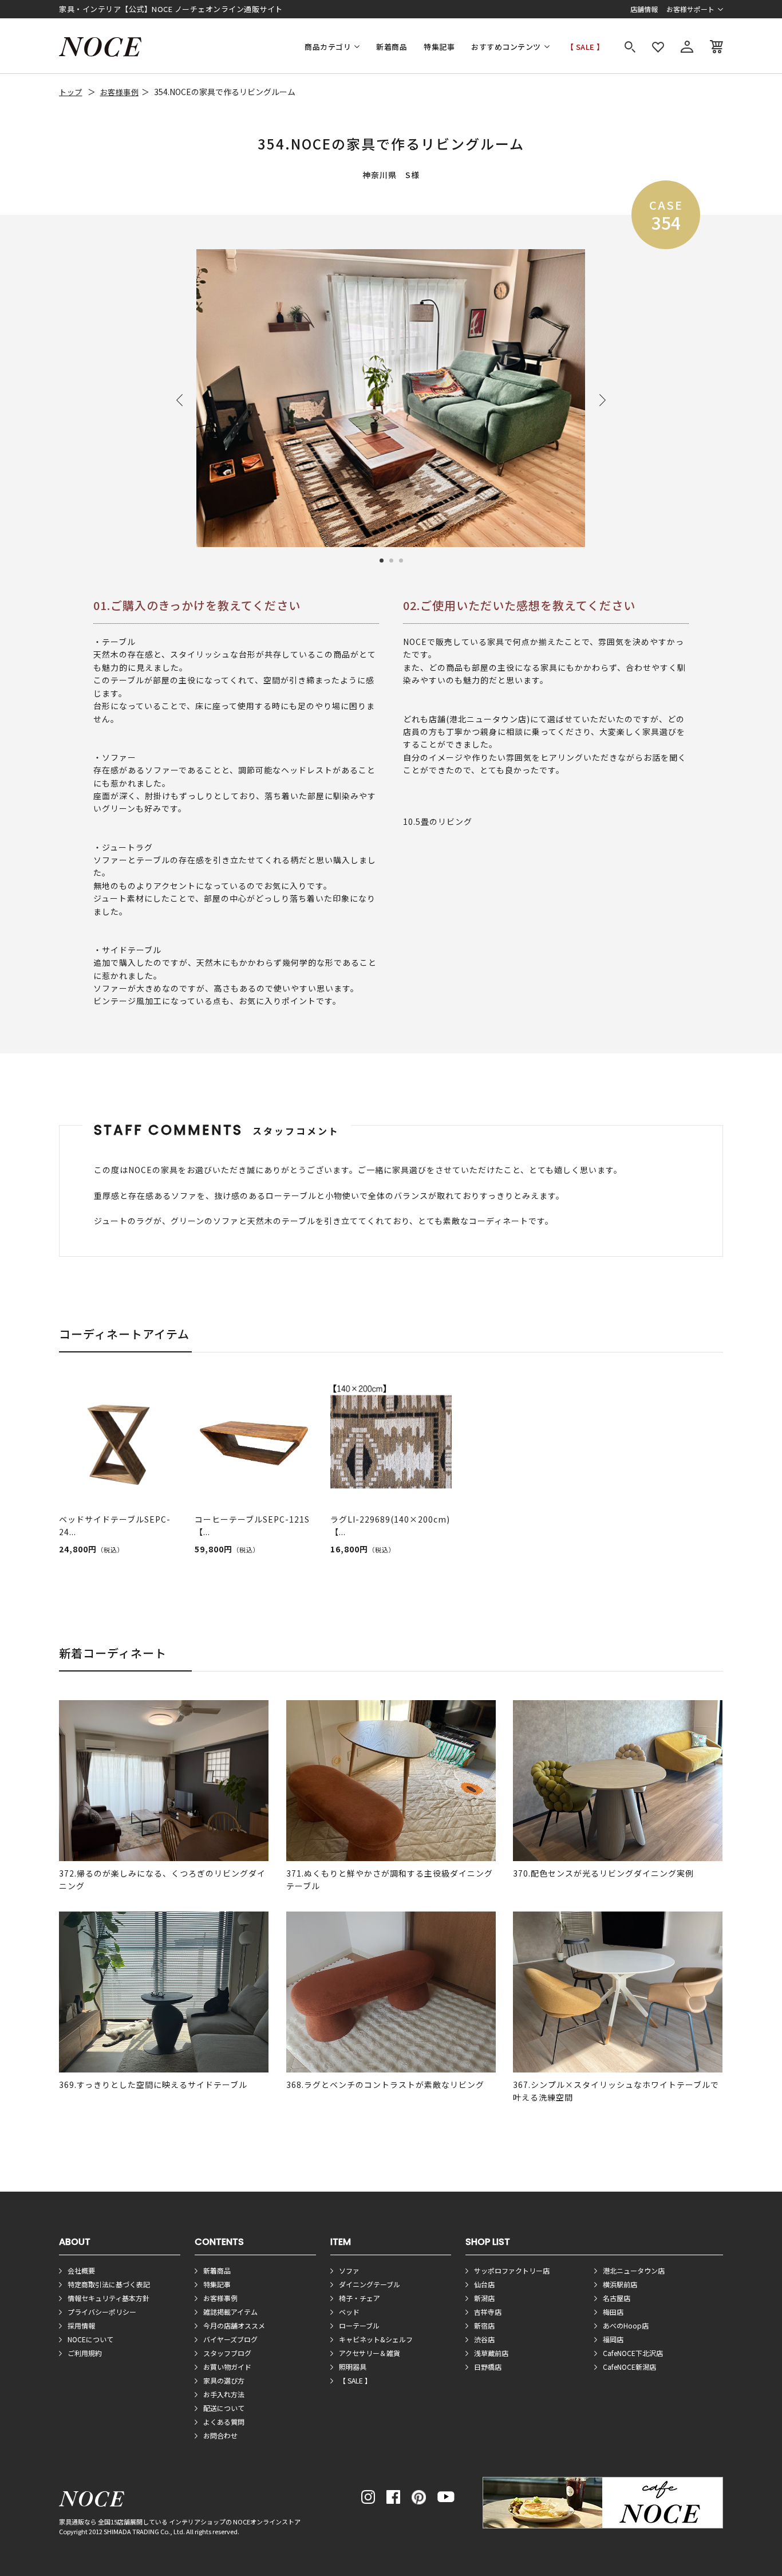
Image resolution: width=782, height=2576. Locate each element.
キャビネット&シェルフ (376, 2339)
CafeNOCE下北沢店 (633, 2353)
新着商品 (392, 47)
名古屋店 (617, 2298)
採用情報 (81, 2325)
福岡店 (613, 2339)
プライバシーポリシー (102, 2312)
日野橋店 (488, 2367)
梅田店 (613, 2312)
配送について (224, 2408)
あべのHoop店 (626, 2325)
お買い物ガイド (227, 2367)
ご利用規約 (85, 2353)
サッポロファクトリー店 (512, 2270)
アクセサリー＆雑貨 (370, 2353)
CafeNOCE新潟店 (629, 2367)
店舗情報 (644, 9)
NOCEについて (90, 2339)
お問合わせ (220, 2435)
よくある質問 (224, 2422)
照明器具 (353, 2367)
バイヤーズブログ (230, 2339)
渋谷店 (484, 2339)
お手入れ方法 (224, 2394)
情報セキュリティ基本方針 (108, 2298)
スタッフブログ (227, 2353)
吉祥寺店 (488, 2312)
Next (603, 400)
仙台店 (484, 2284)
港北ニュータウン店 (634, 2270)
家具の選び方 (224, 2380)
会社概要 (81, 2270)
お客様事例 (120, 92)
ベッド (349, 2312)
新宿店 (484, 2325)
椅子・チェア (360, 2298)
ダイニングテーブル (370, 2284)
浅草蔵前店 (491, 2353)
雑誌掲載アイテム (230, 2312)
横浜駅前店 (620, 2284)
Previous (179, 400)
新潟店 (484, 2298)
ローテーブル (359, 2325)
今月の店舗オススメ (234, 2325)
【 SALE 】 (585, 47)
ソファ (349, 2270)
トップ (71, 92)
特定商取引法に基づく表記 (109, 2284)
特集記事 (439, 47)
